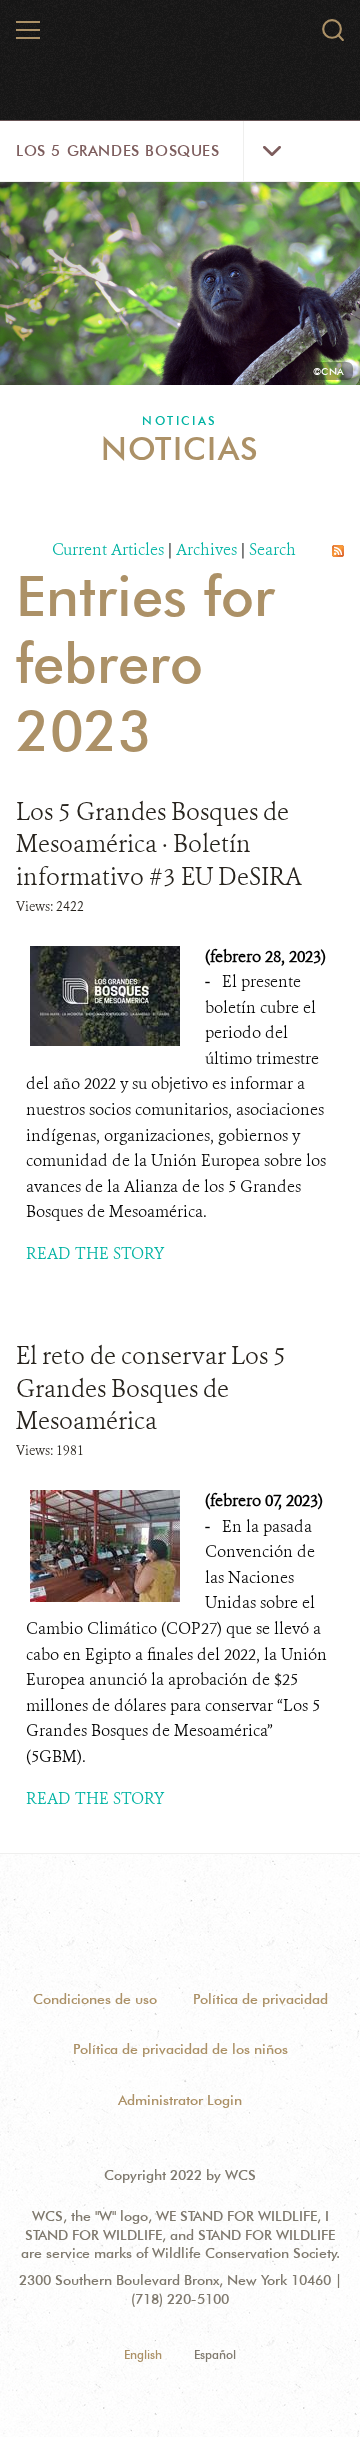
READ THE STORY (95, 1253)
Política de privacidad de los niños (180, 2049)
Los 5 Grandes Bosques (118, 151)
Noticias (179, 420)
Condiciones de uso (95, 1999)
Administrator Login (180, 2100)
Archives (206, 549)
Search (272, 549)
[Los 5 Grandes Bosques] (181, 44)
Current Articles (108, 549)
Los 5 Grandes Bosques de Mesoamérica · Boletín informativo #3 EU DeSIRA (159, 844)
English (143, 2354)
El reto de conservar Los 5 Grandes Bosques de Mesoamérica (151, 1388)
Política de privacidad (260, 1999)
